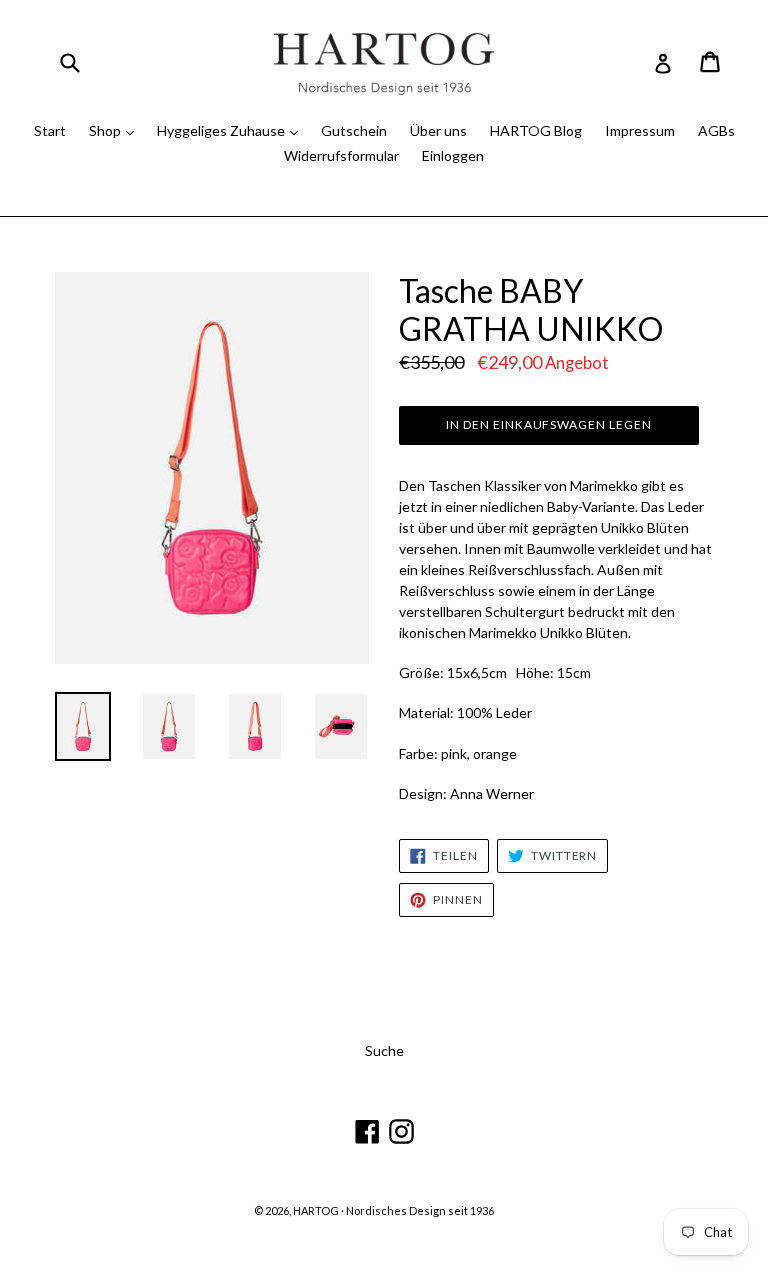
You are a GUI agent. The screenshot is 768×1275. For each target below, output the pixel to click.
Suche (384, 1050)
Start (50, 130)
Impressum (640, 130)
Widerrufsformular (341, 155)
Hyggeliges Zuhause (222, 130)
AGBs (716, 130)
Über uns (438, 130)
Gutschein (354, 130)
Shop (106, 130)
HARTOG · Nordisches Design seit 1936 (393, 1210)
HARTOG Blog (536, 130)
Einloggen (453, 155)
